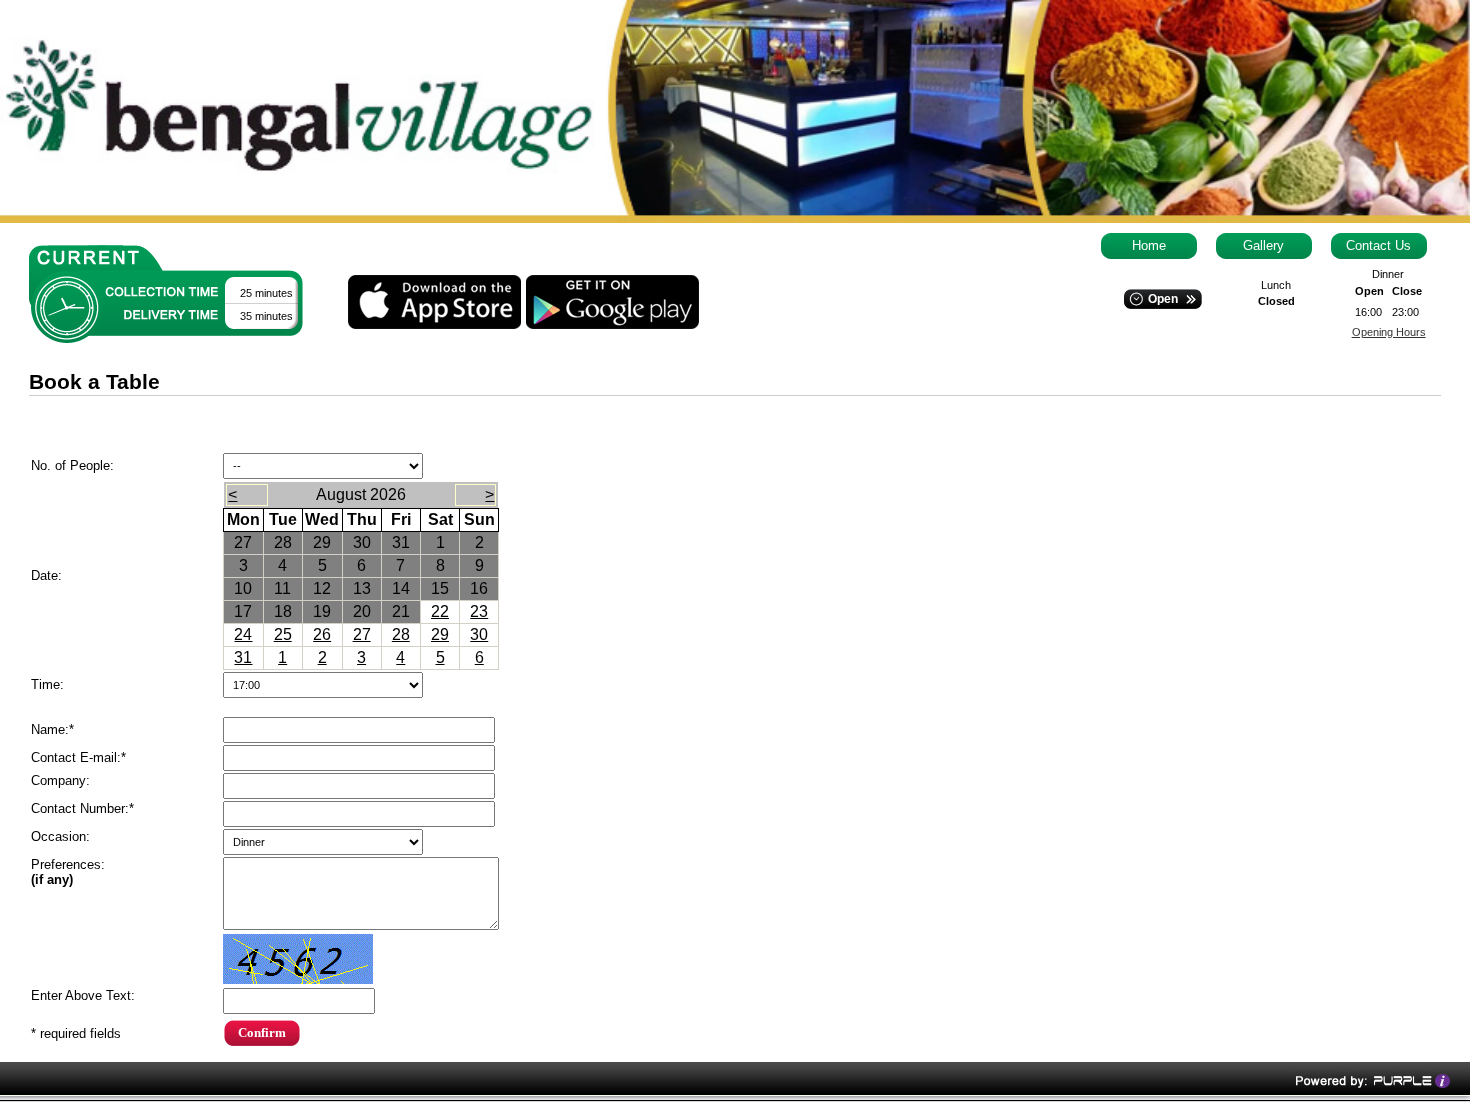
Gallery (1263, 245)
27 (362, 634)
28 (401, 634)
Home (1149, 245)
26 (322, 634)
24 (243, 634)
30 (479, 634)
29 (440, 634)
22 (440, 611)
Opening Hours (1389, 332)
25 (283, 634)
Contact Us (1378, 245)
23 (479, 611)
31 (243, 657)
